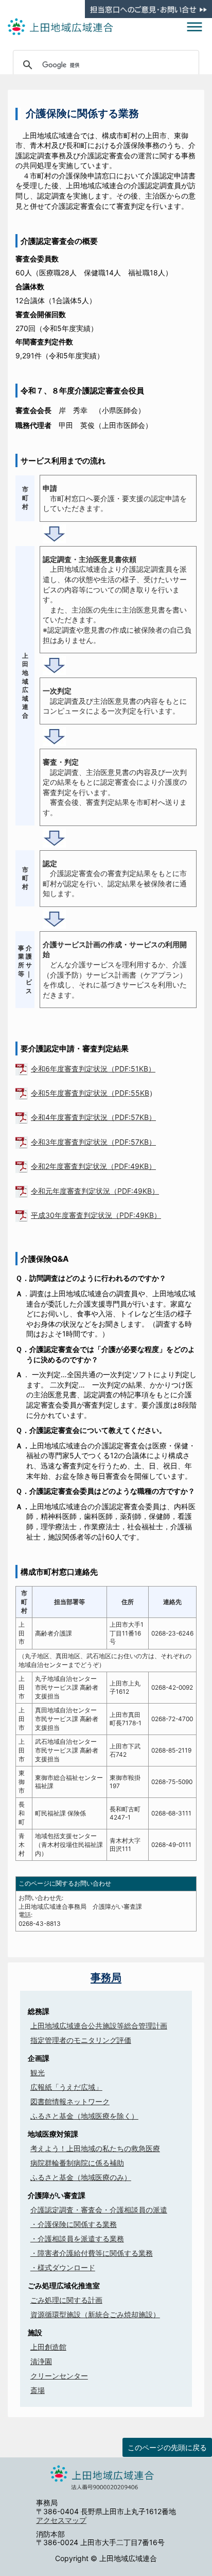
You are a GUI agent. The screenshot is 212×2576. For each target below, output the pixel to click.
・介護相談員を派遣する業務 (77, 2239)
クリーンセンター (59, 2376)
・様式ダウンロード (63, 2267)
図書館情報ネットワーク (70, 2101)
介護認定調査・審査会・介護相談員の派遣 (99, 2210)
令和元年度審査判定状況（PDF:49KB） (95, 1191)
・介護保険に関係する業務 (74, 2224)
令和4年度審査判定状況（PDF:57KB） (93, 1117)
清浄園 (41, 2361)
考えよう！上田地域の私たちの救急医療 (95, 2148)
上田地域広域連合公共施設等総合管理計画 (99, 2026)
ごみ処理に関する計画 (66, 2300)
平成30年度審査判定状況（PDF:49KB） (96, 1215)
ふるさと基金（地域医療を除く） (84, 2116)
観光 (38, 2073)
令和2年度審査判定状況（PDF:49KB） (93, 1166)
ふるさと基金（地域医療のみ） (81, 2177)
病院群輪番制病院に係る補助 (77, 2163)
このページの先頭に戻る (167, 2447)
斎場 (38, 2390)
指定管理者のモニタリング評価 (81, 2040)
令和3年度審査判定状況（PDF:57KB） (93, 1142)
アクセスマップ (61, 2520)
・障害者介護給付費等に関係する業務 (92, 2253)
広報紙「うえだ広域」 (66, 2087)
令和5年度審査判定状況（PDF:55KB (90, 1093)
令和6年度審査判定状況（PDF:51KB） (93, 1069)
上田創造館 (48, 2347)
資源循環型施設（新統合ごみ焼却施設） (95, 2314)
